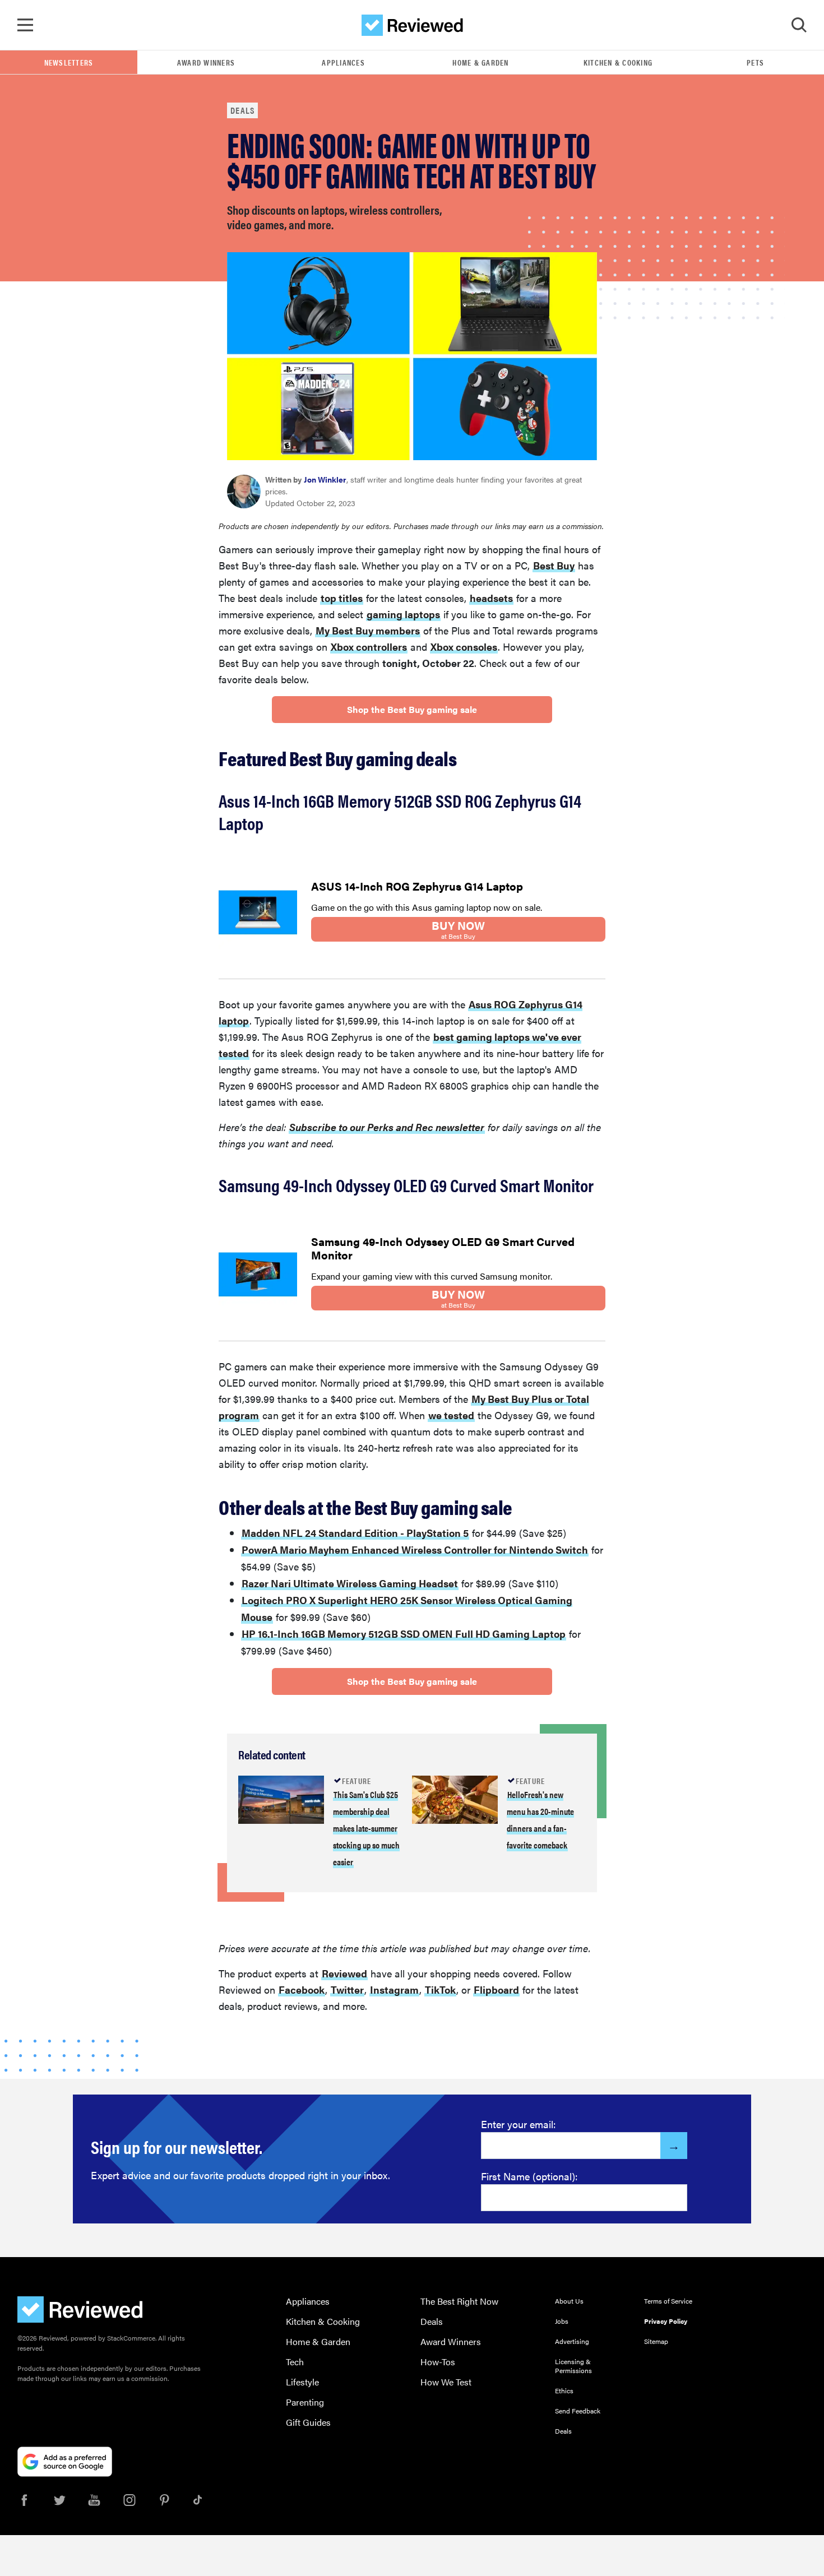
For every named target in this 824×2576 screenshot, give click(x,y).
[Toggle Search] (799, 25)
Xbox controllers (369, 647)
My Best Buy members (368, 630)
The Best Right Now (459, 2301)
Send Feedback (578, 2411)
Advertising (572, 2341)
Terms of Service (668, 2301)
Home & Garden (480, 62)
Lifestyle (302, 2382)
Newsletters (69, 62)
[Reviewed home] (412, 25)
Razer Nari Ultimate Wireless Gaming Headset (350, 1583)
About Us (569, 2301)
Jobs (562, 2321)
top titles (342, 598)
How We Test (446, 2382)
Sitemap (656, 2341)
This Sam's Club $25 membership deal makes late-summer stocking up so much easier (366, 1828)
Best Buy (554, 565)
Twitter (347, 1989)
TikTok (440, 1989)
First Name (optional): (529, 2176)
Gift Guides (308, 2422)
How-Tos (438, 2362)
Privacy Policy (666, 2321)
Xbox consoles (464, 647)
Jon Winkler (325, 479)
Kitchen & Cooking (618, 62)
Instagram (394, 1989)
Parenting (305, 2402)
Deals (242, 110)
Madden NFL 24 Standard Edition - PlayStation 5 (355, 1533)
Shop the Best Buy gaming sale (412, 709)
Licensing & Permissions (573, 2366)
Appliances (343, 62)
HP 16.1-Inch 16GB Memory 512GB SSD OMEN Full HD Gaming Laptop (404, 1634)
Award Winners (206, 62)
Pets (755, 62)
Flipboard (496, 1989)
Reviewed (344, 1973)
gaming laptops (403, 614)
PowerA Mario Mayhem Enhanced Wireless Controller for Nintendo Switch (415, 1549)
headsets (491, 598)
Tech (295, 2362)
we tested (451, 1415)
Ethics (564, 2390)
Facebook (302, 1989)
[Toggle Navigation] (25, 25)
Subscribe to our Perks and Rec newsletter (387, 1127)
